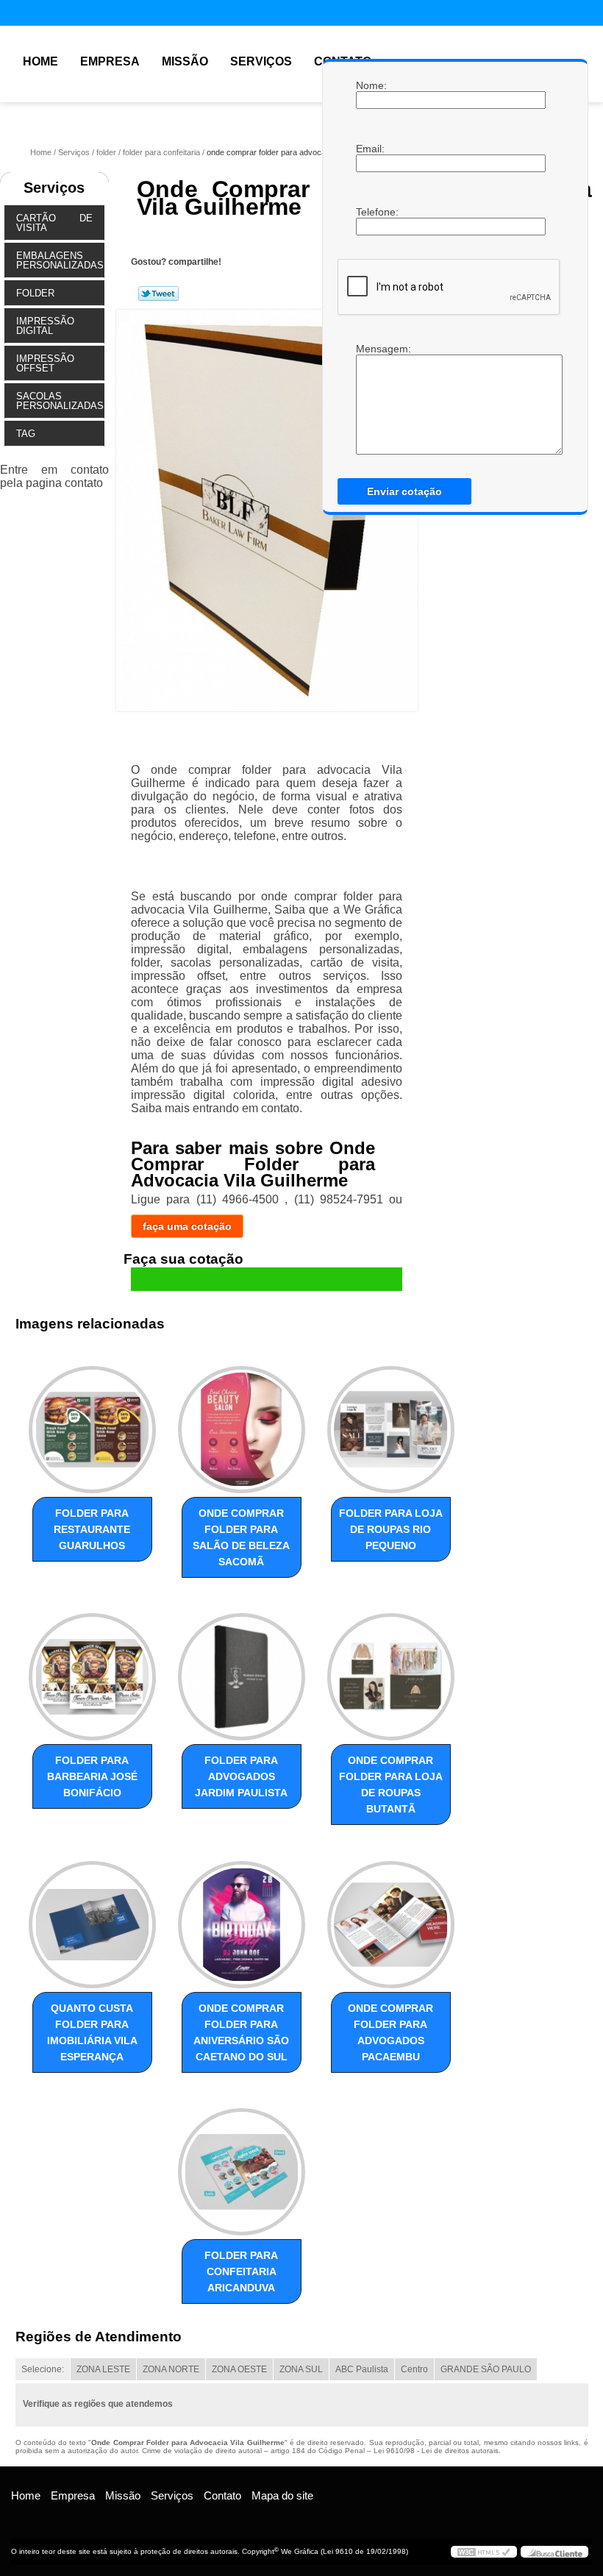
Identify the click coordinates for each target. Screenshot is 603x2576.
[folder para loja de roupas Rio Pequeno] (391, 1423)
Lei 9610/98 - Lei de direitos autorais (436, 2451)
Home (40, 61)
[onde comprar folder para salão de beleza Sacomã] (242, 1423)
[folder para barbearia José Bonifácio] (92, 1671)
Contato (222, 2495)
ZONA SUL (301, 2369)
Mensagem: (371, 399)
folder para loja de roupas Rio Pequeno (391, 1529)
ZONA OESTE (239, 2369)
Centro (414, 2369)
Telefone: (371, 212)
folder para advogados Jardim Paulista (241, 1776)
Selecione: (43, 2369)
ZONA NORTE (171, 2369)
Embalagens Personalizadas (60, 260)
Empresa (110, 61)
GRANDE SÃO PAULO (486, 2369)
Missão (185, 61)
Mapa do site (282, 2495)
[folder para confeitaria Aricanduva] (242, 2166)
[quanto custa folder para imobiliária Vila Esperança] (92, 1918)
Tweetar (158, 293)
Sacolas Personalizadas (60, 401)
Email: (371, 149)
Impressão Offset (45, 363)
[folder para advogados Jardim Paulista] (242, 1671)
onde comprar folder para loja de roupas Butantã (391, 1785)
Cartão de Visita (54, 223)
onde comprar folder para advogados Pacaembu (390, 2032)
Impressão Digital (45, 326)
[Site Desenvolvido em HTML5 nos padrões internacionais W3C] (484, 2552)
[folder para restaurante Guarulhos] (92, 1423)
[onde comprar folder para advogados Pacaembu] (391, 1918)
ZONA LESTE (103, 2369)
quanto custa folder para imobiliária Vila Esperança (92, 2032)
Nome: (371, 85)
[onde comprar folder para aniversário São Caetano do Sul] (242, 1918)
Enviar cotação (404, 491)
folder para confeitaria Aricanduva (241, 2271)
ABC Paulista (362, 2369)
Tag (26, 434)
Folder (35, 293)
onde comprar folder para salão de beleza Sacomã (241, 1537)
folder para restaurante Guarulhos (92, 1529)
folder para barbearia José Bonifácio (92, 1776)
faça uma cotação (187, 1226)
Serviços (261, 61)
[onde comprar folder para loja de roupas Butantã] (391, 1671)
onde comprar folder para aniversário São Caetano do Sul (241, 2032)
